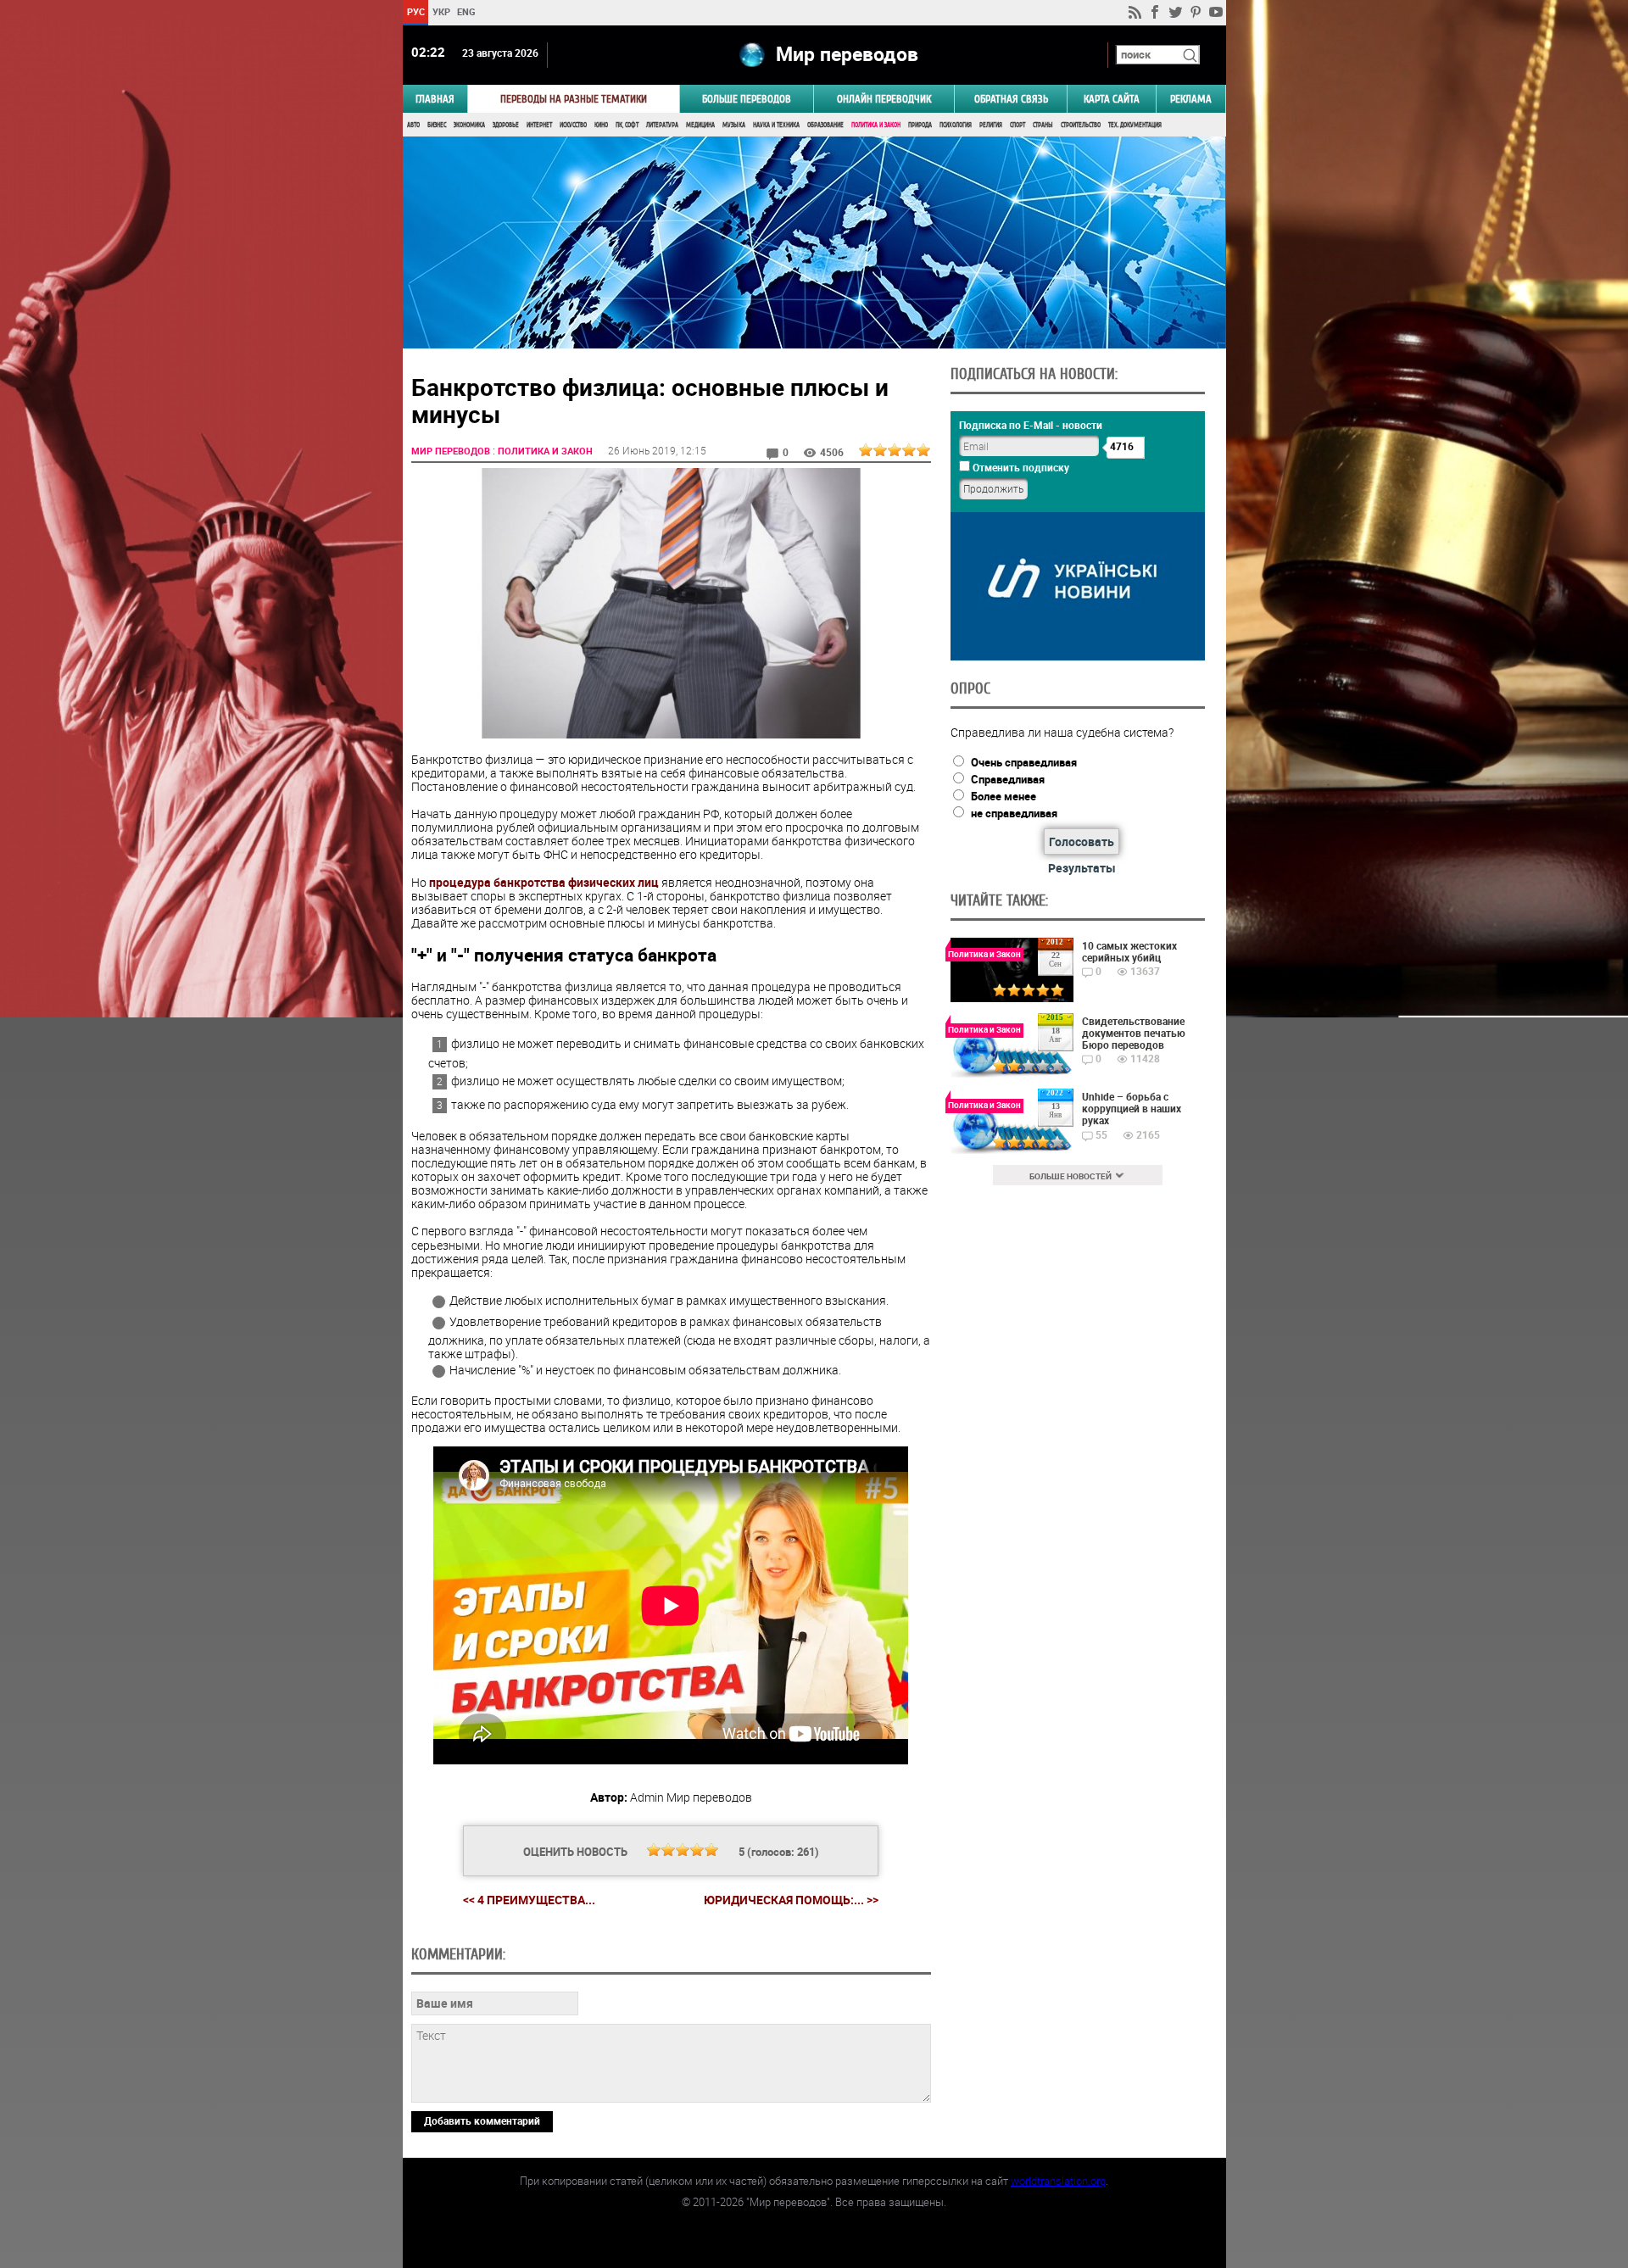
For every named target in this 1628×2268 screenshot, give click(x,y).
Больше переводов (747, 99)
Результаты (1082, 868)
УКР (440, 11)
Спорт (1017, 125)
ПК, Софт (627, 125)
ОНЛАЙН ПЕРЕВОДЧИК (884, 99)
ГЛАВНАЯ (435, 99)
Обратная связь (1011, 99)
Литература (662, 125)
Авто (413, 125)
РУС (415, 11)
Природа (920, 125)
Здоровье (506, 125)
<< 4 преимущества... (529, 1900)
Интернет (539, 125)
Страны (1043, 125)
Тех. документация (1135, 125)
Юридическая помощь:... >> (791, 1900)
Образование (825, 125)
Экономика (469, 125)
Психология (956, 125)
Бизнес (437, 125)
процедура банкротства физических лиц (544, 882)
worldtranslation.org (1058, 2181)
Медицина (700, 125)
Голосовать (1082, 841)
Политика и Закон (876, 125)
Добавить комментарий (482, 2120)
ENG (466, 11)
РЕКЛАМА (1191, 99)
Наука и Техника (776, 125)
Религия (991, 125)
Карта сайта (1112, 99)
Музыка (734, 125)
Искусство (573, 125)
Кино (601, 125)
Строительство (1081, 125)
